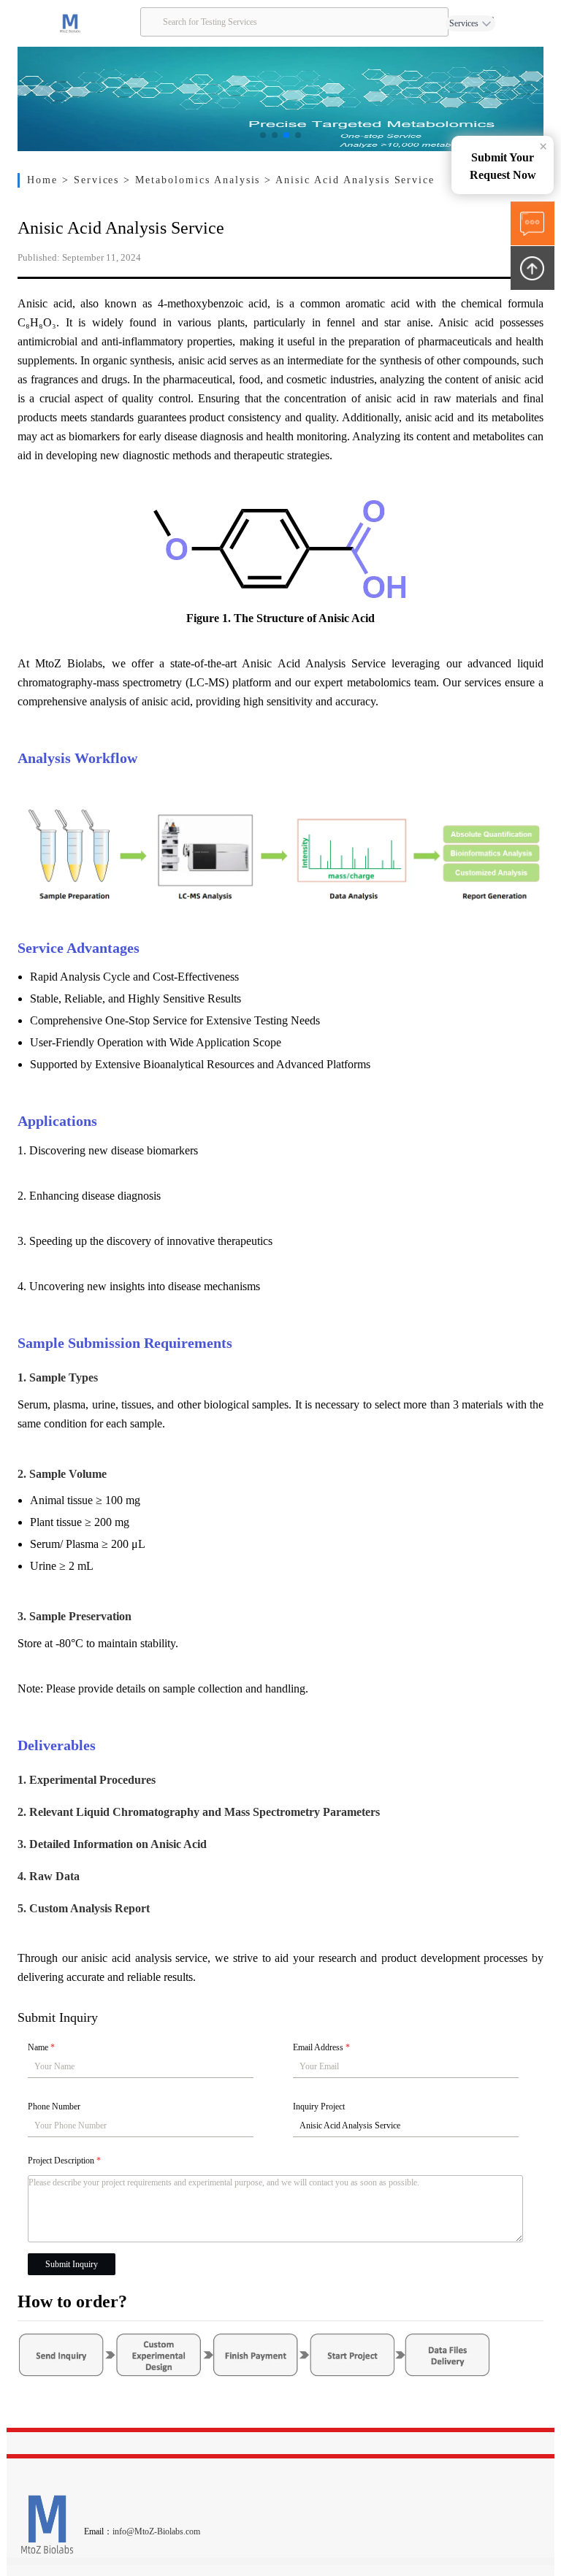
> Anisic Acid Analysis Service (350, 180)
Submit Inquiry (72, 2264)
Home (45, 180)
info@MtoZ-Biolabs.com (156, 2531)
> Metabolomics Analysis (194, 180)
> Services (93, 180)
